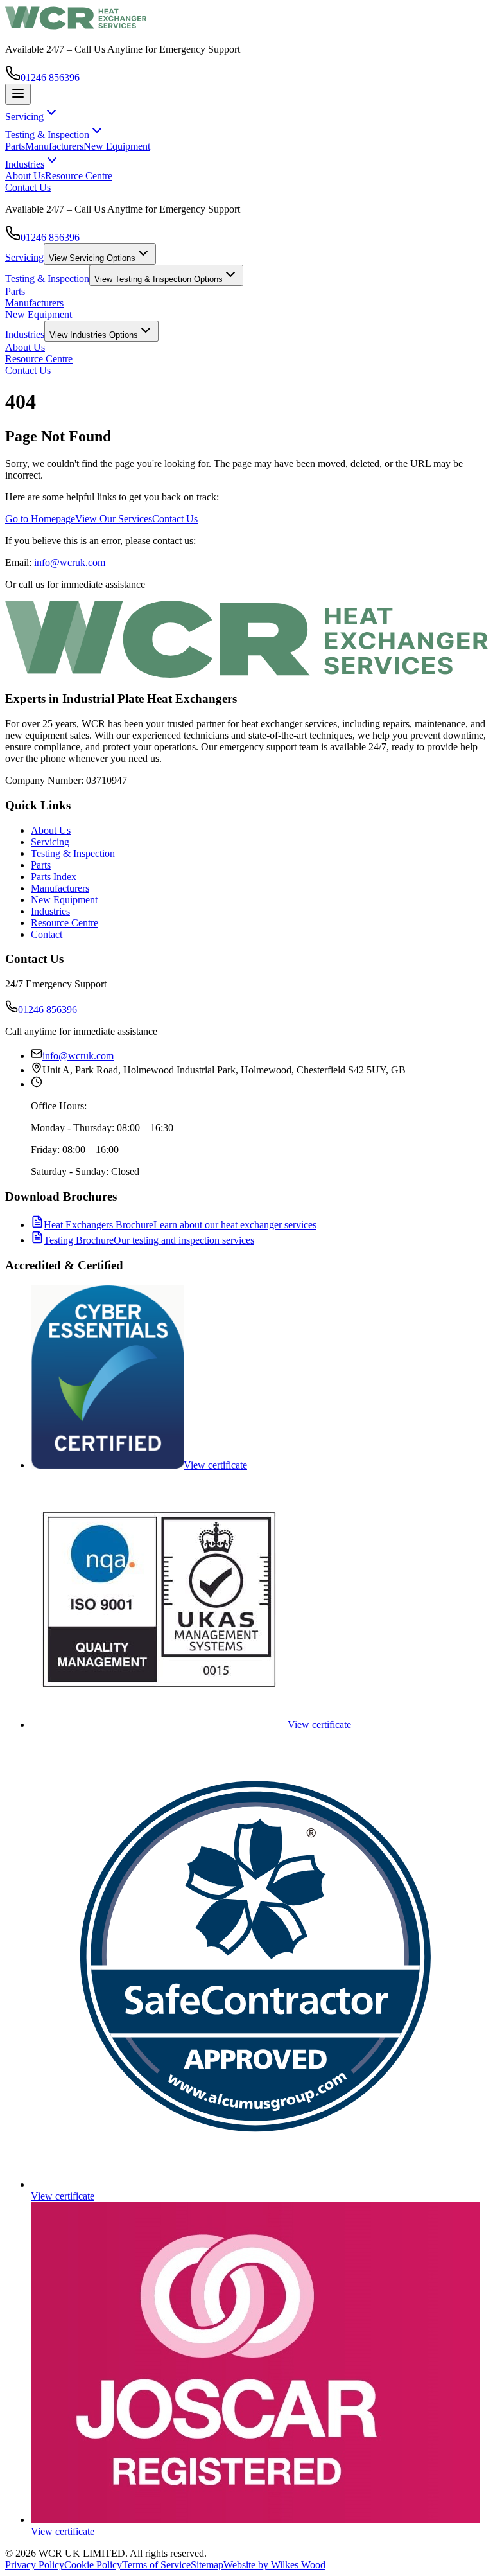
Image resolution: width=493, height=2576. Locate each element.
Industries (25, 334)
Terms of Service (156, 2565)
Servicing (24, 257)
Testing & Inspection (47, 278)
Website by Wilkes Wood (274, 2565)
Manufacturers (54, 146)
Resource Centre (79, 176)
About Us (25, 176)
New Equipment (117, 146)
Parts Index (54, 877)
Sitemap (207, 2565)
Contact (47, 934)
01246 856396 (50, 77)
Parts (15, 146)
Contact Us (28, 187)
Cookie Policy (93, 2565)
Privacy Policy (35, 2565)
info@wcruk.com (70, 562)
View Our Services (114, 519)
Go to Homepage (40, 519)
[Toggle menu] (18, 94)
